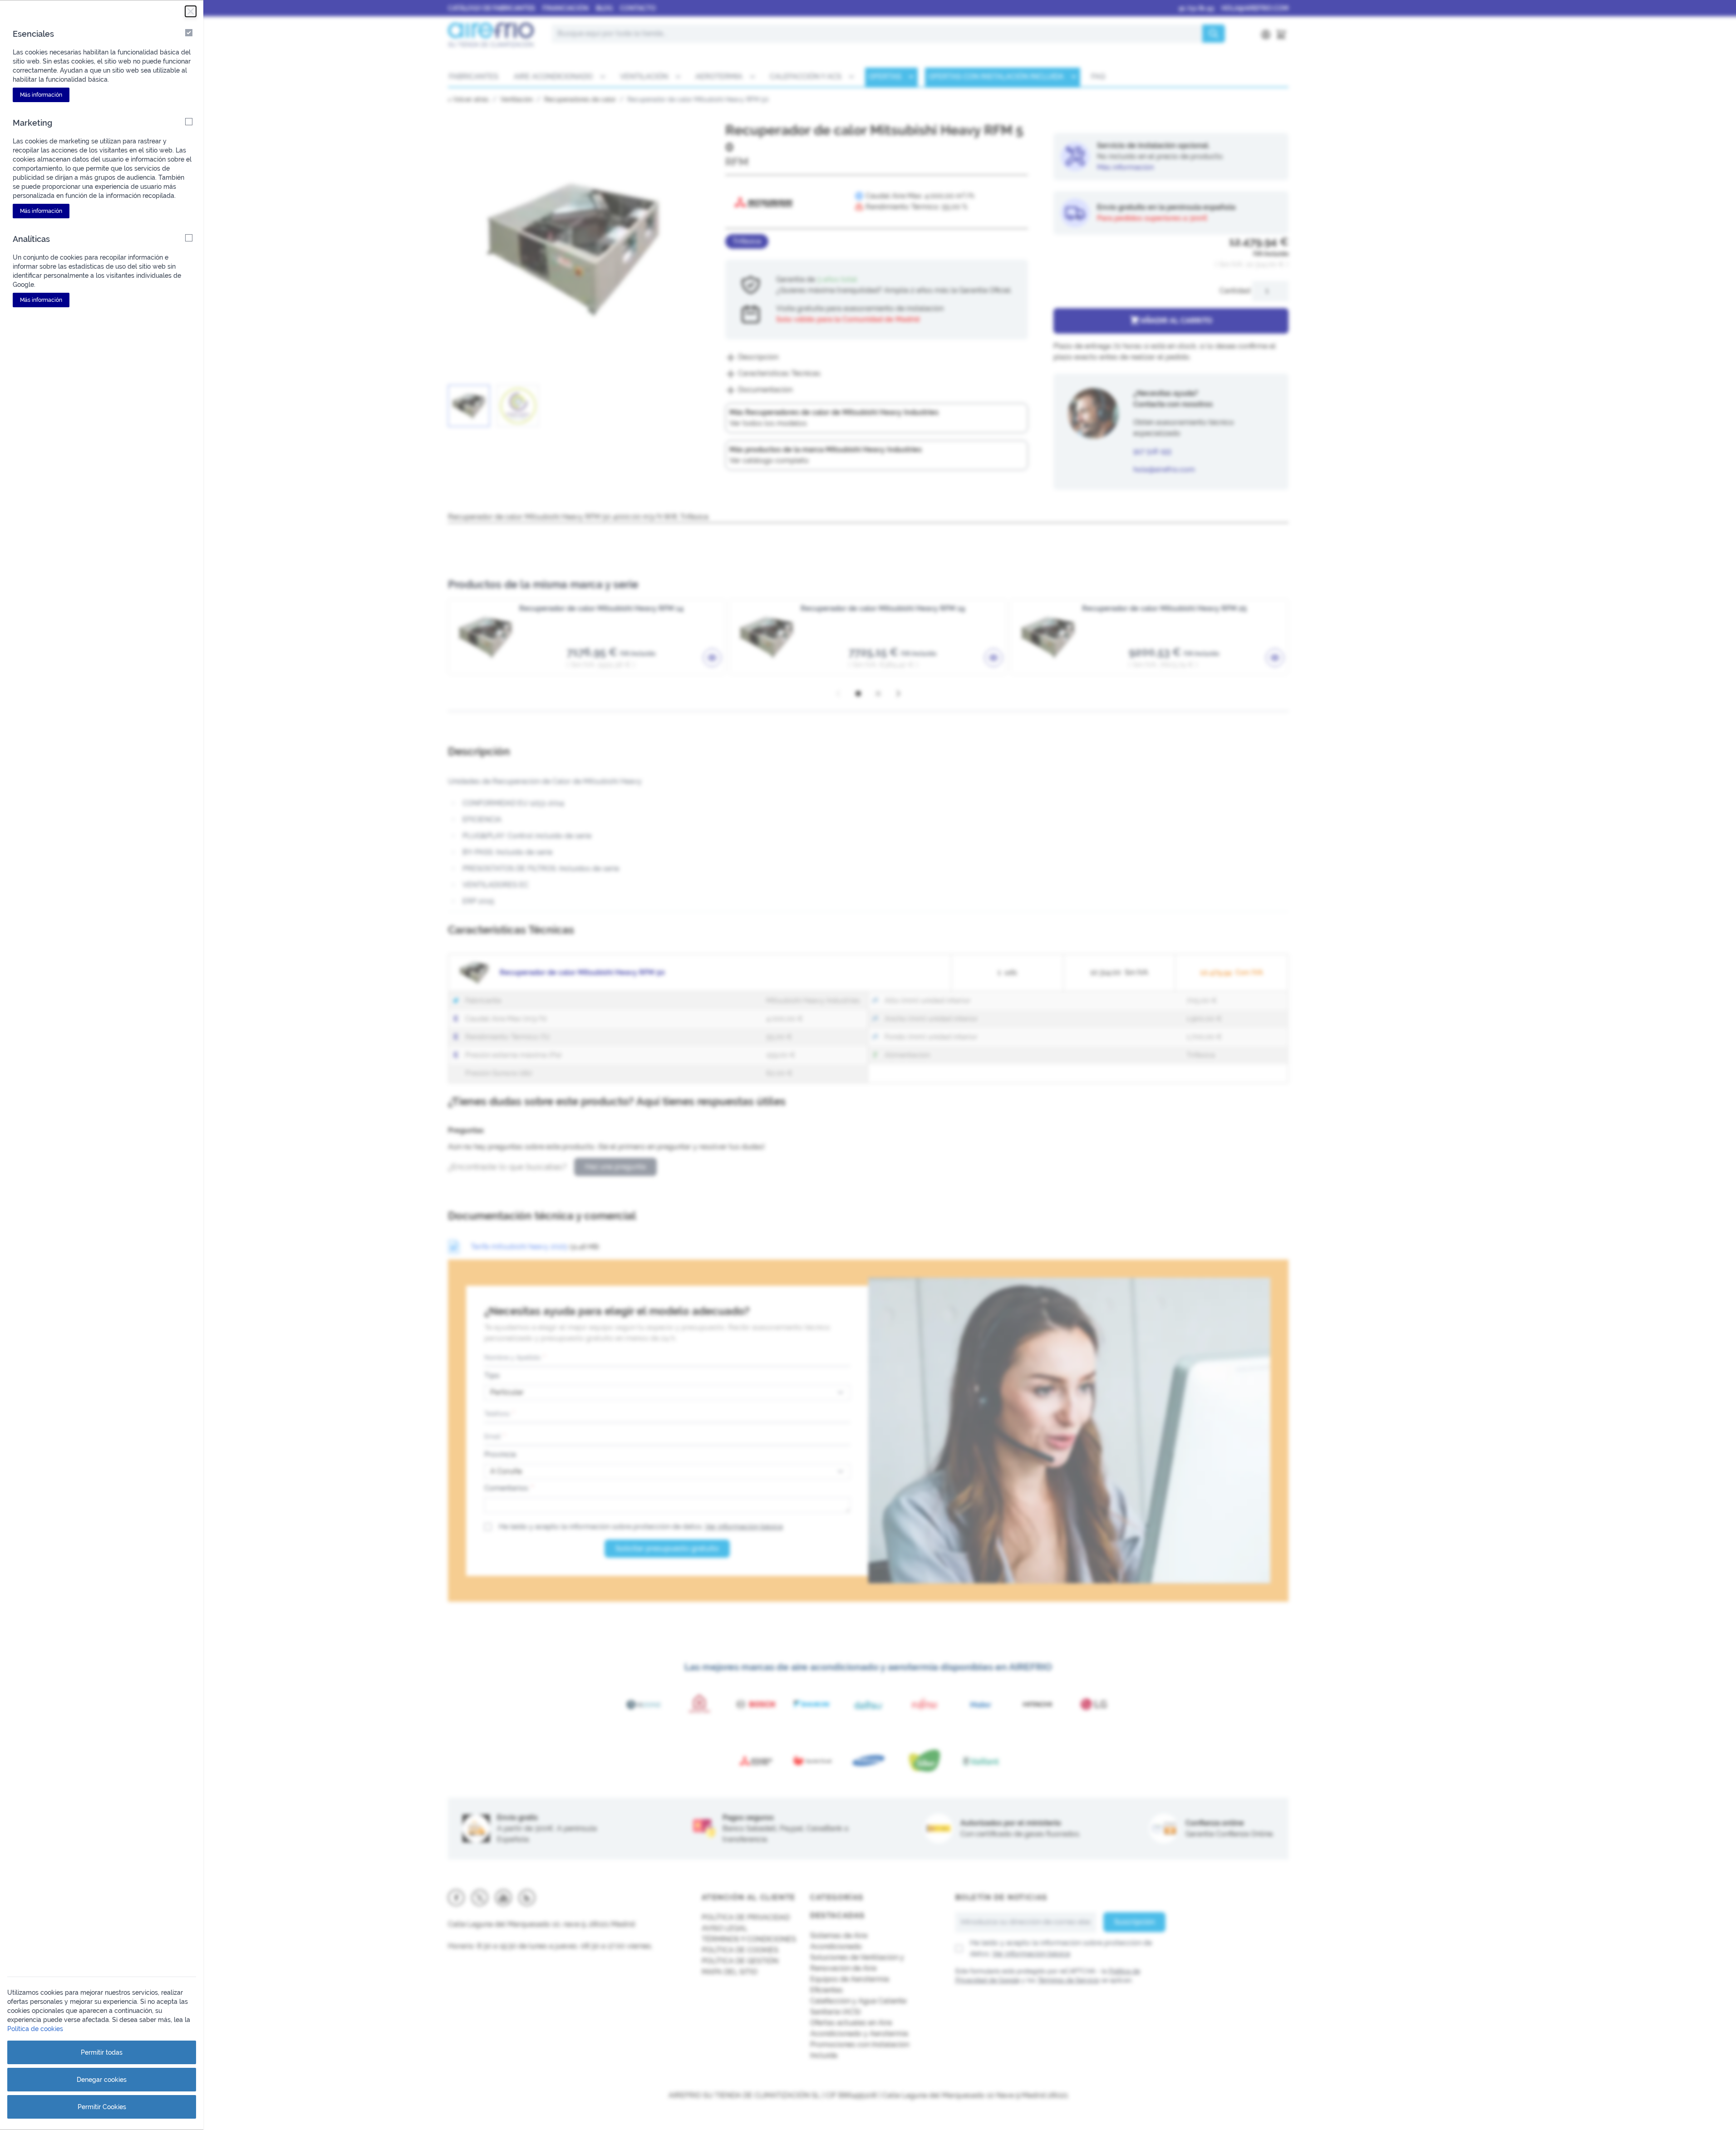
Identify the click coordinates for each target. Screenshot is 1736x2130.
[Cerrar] (191, 11)
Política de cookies (35, 2029)
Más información (41, 95)
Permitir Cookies (102, 2107)
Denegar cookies (102, 2080)
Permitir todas (102, 2052)
